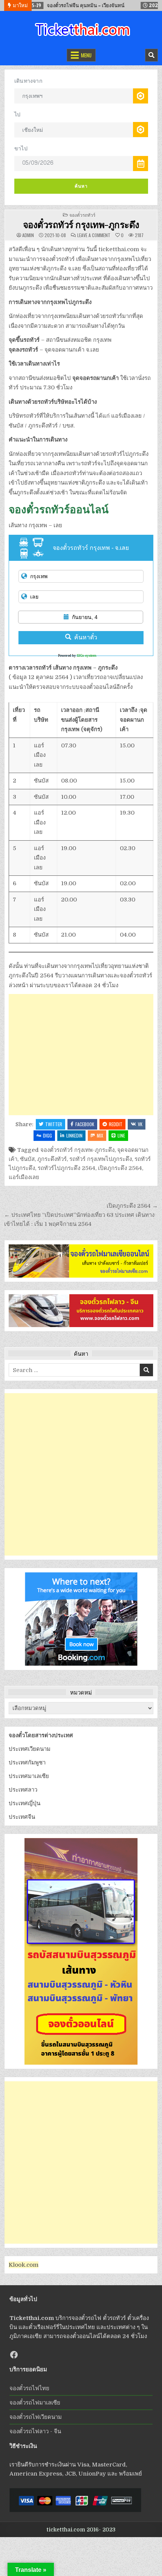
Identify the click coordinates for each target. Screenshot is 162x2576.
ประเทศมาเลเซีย (29, 1776)
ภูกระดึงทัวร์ (52, 1159)
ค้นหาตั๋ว (86, 637)
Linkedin (74, 1135)
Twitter (54, 1124)
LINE (121, 1135)
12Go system (86, 656)
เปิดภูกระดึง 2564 (120, 1168)
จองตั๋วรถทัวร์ (82, 215)
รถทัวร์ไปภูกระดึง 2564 (66, 1168)
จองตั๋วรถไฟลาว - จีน (35, 2431)
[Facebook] (14, 2355)
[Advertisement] (81, 1055)
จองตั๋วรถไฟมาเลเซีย (35, 2403)
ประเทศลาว (23, 1790)
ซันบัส (27, 1159)
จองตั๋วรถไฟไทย (29, 2388)
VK (140, 1124)
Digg (47, 1135)
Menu (86, 55)
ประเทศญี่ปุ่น (24, 1803)
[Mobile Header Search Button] (151, 55)
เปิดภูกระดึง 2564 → (132, 1206)
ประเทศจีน (22, 1817)
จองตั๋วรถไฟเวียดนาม (36, 2417)
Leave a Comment (94, 235)
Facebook (85, 1124)
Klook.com (24, 2265)
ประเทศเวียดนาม (30, 1749)
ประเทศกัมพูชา (27, 1763)
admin (28, 235)
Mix (100, 1135)
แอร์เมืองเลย (24, 1177)
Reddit (116, 1124)
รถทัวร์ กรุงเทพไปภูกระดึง (101, 1159)
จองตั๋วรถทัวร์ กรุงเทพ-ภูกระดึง (81, 224)
